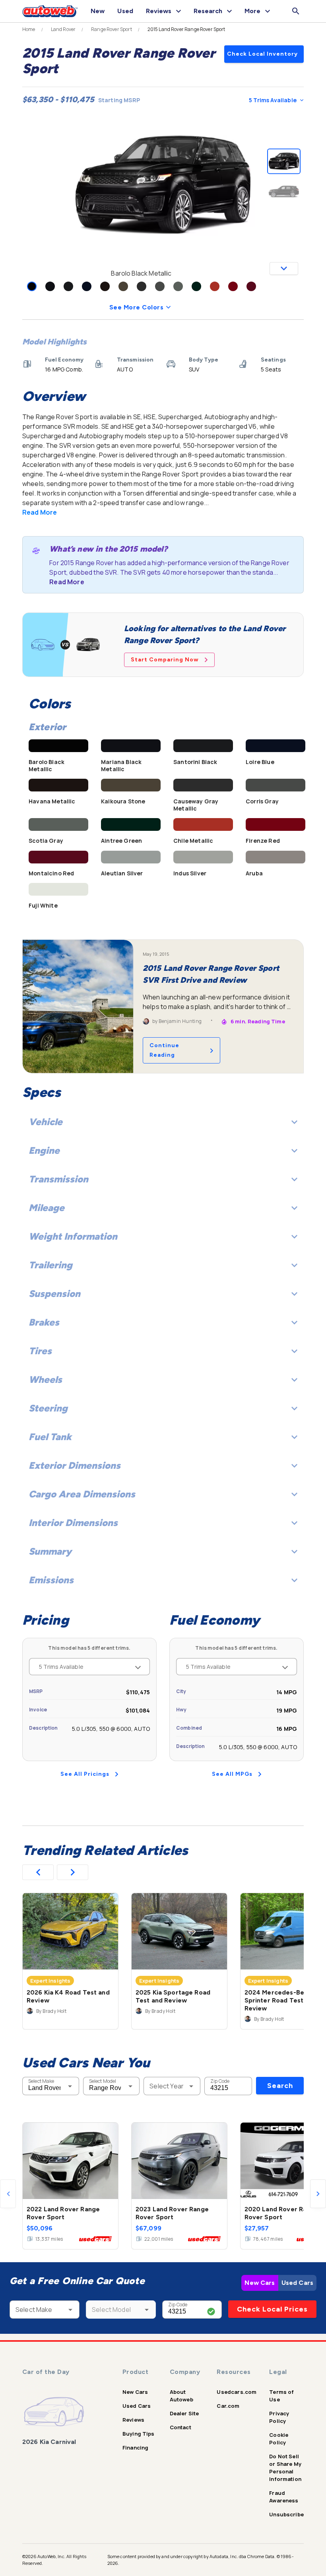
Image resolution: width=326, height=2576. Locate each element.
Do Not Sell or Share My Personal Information (285, 2468)
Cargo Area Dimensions (82, 1494)
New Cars (260, 2283)
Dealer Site (184, 2413)
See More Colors (136, 307)
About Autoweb (181, 2396)
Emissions (51, 1580)
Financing (135, 2448)
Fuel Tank (50, 1437)
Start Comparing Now (165, 660)
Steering (48, 1408)
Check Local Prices (272, 2309)
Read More (40, 512)
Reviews (133, 2420)
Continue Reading (164, 1050)
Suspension (54, 1294)
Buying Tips (139, 2434)
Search (280, 2086)
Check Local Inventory (262, 54)
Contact (180, 2427)
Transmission (58, 1179)
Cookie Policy (279, 2439)
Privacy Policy (279, 2417)
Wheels (45, 1379)
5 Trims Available (273, 100)
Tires (40, 1351)
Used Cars (297, 2283)
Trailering (50, 1265)
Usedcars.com (237, 2392)
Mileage (47, 1208)
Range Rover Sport (112, 29)
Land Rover (63, 29)
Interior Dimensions (73, 1523)
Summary (50, 1551)
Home (29, 29)
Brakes (44, 1322)
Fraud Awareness (284, 2497)
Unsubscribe (286, 2514)
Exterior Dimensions (75, 1465)
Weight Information (73, 1236)
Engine (44, 1150)
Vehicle (46, 1122)
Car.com (228, 2406)
